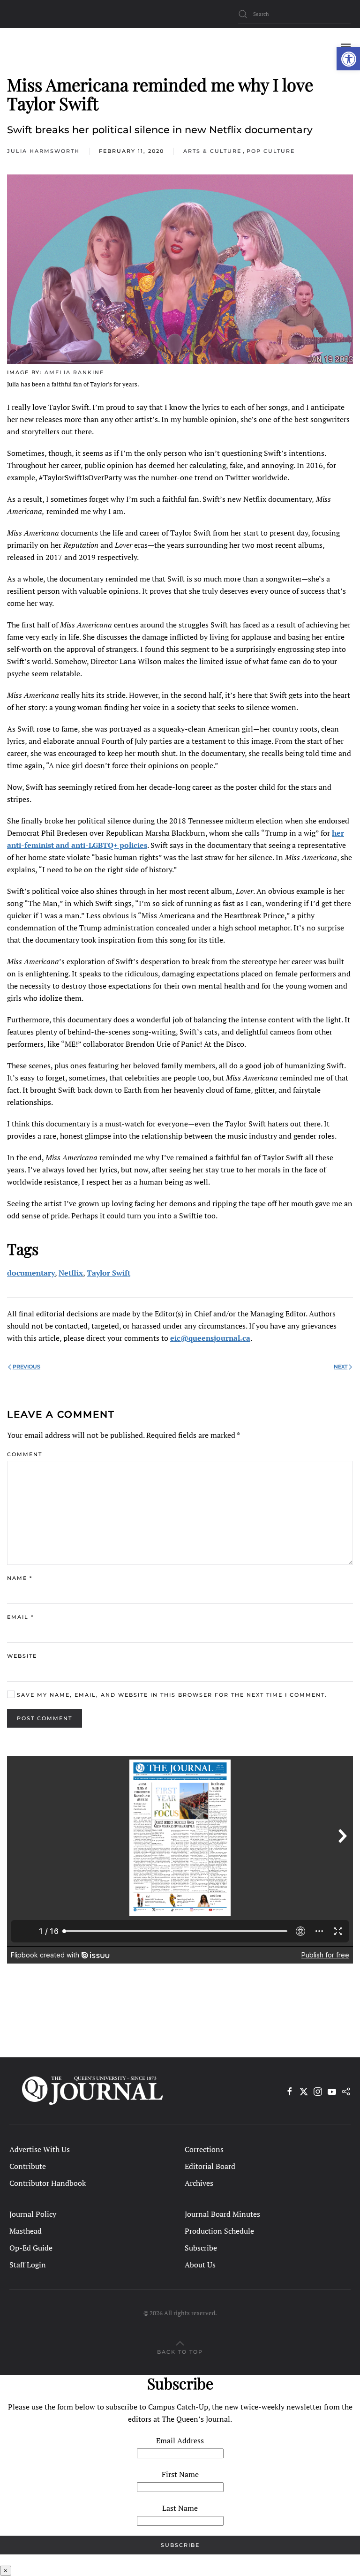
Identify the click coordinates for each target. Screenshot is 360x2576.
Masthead (26, 2231)
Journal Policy (33, 2214)
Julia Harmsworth (43, 151)
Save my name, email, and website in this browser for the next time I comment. (171, 1695)
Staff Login (28, 2265)
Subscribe (201, 2248)
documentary (31, 1273)
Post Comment (45, 1718)
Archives (199, 2183)
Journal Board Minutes (222, 2214)
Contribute (28, 2166)
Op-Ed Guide (31, 2248)
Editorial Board (210, 2166)
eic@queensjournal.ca (210, 1338)
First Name (180, 2474)
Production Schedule (219, 2231)
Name (20, 1578)
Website (22, 1656)
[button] (348, 59)
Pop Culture (271, 151)
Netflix (71, 1273)
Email (20, 1617)
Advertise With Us (40, 2149)
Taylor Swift (109, 1273)
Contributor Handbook (48, 2183)
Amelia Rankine (74, 372)
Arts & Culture (212, 151)
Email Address (180, 2440)
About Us (200, 2265)
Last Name (180, 2508)
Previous (26, 1367)
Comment (25, 1454)
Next (341, 1367)
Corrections (204, 2149)
